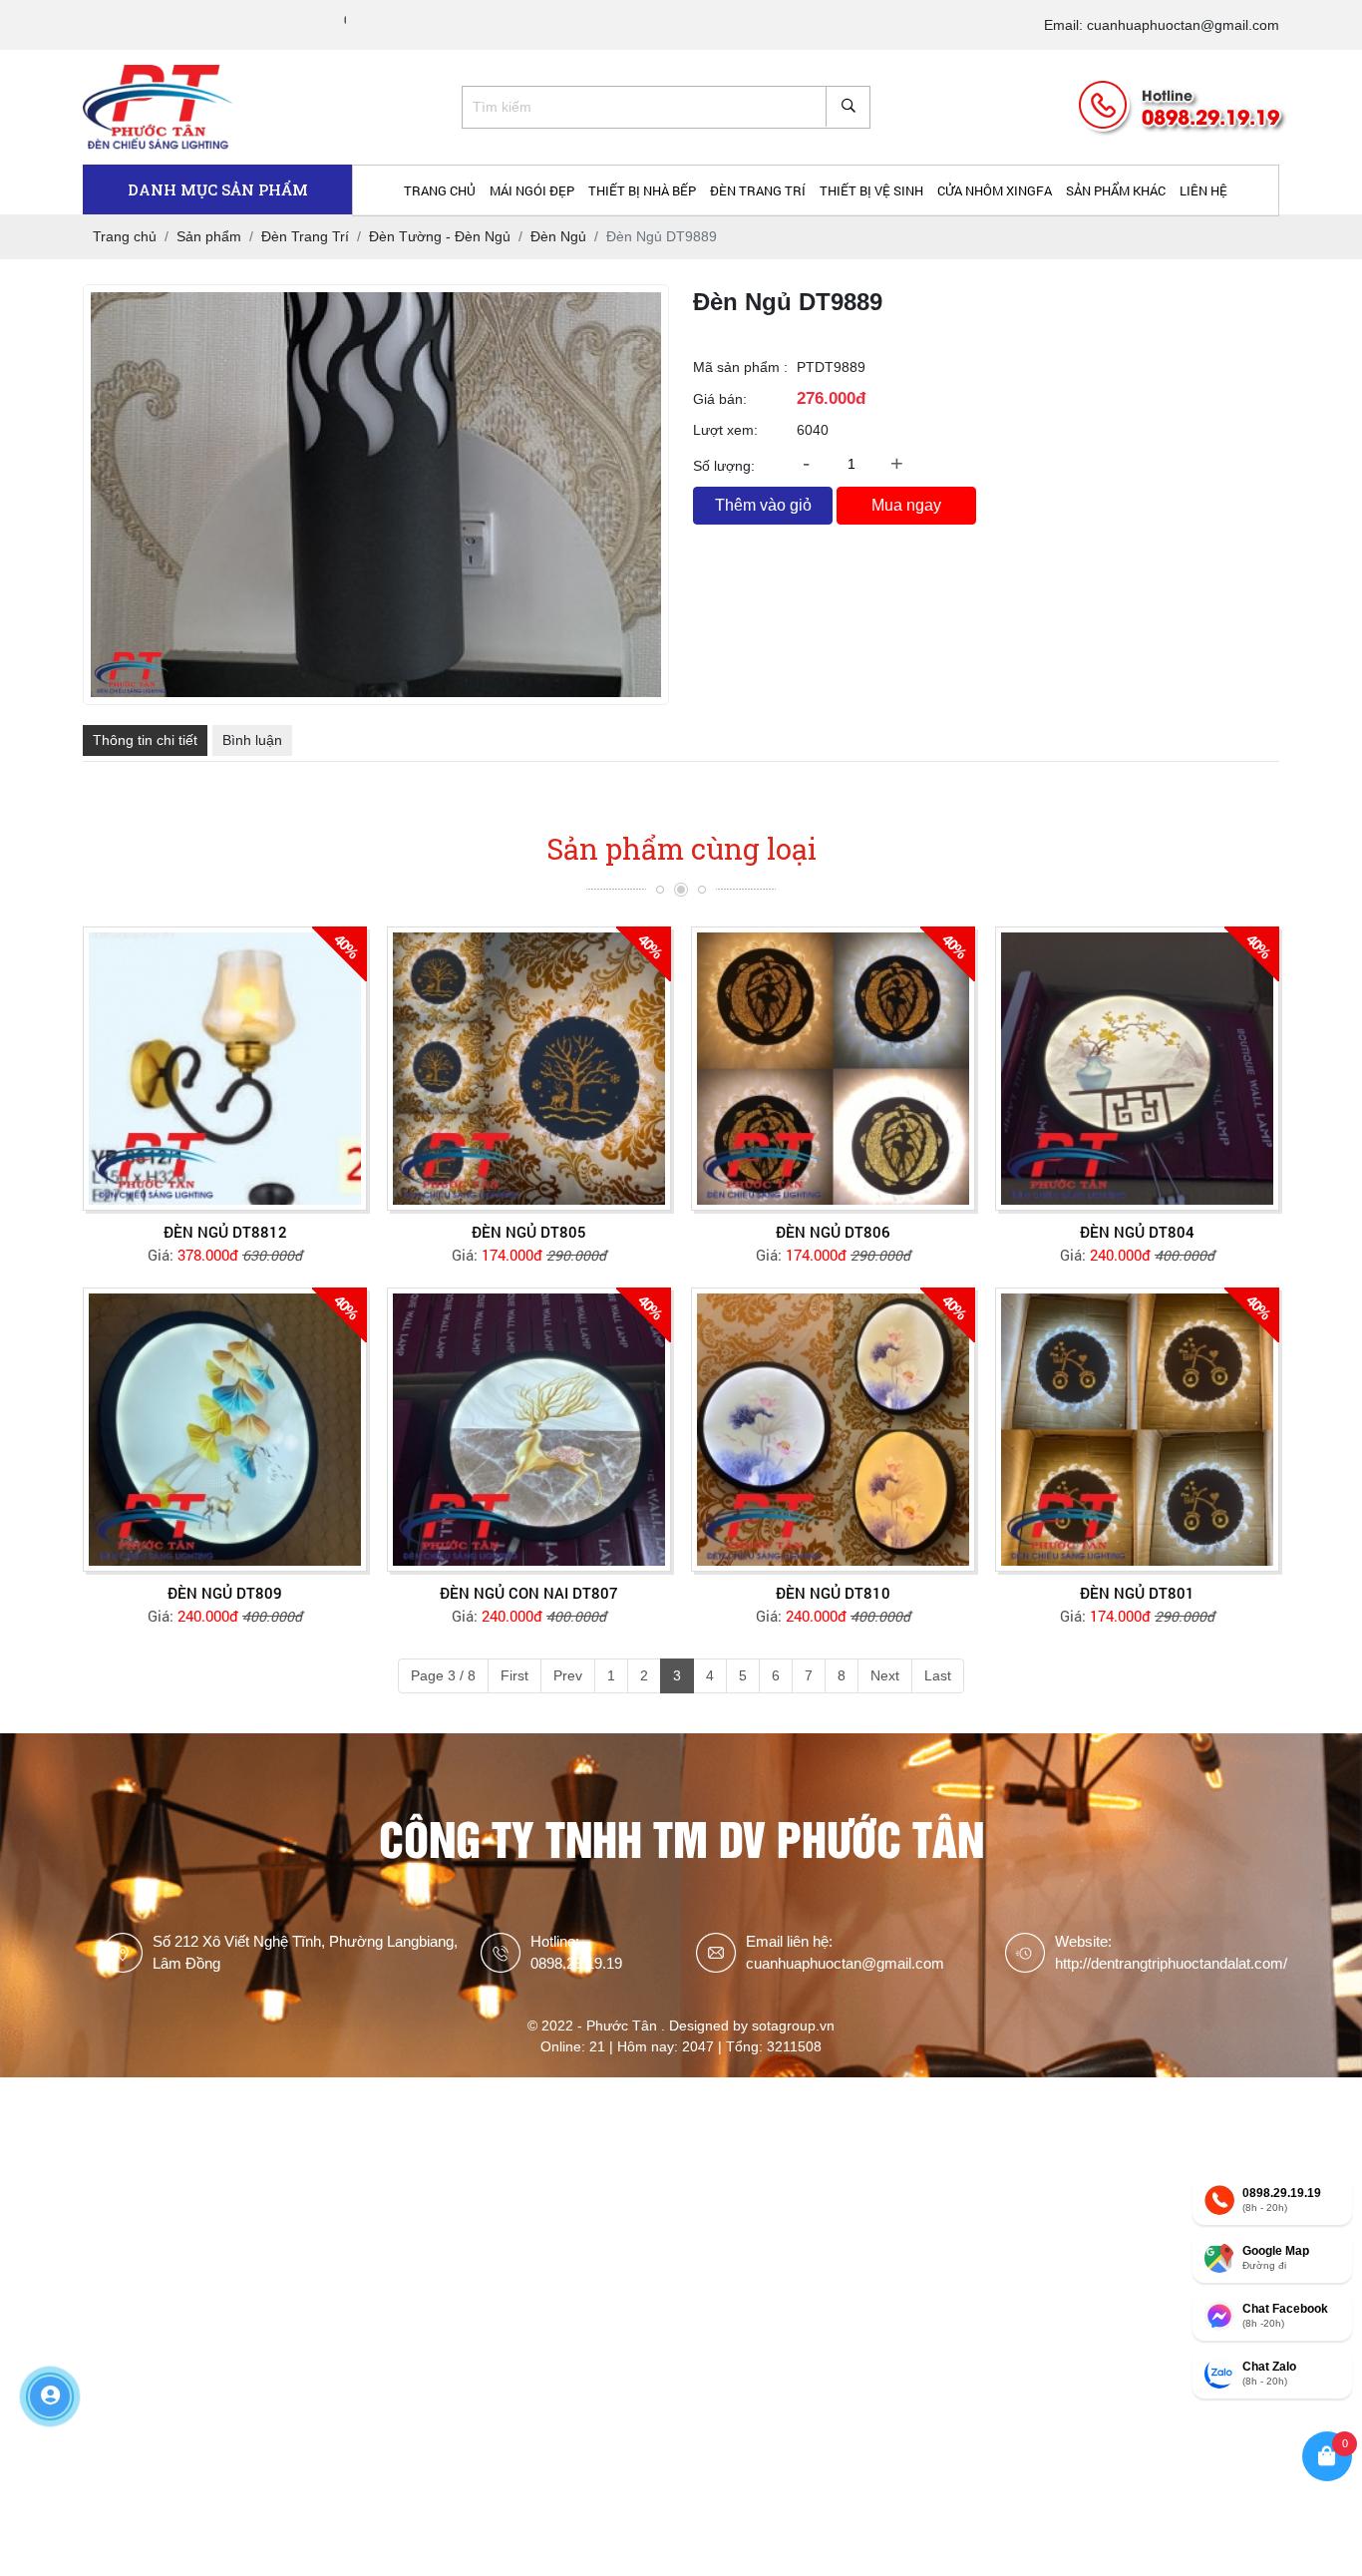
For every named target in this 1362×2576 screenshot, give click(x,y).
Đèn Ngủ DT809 (225, 1593)
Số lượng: (724, 466)
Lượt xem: (725, 430)
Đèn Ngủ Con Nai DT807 (529, 1593)
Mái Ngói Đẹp (532, 190)
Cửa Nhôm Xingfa (995, 190)
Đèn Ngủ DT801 (1137, 1593)
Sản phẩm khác (1116, 190)
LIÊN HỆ (1203, 190)
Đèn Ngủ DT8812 (225, 1232)
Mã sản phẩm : (740, 367)
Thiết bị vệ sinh (871, 190)
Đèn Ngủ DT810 (833, 1593)
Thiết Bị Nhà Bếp (642, 190)
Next (885, 1675)
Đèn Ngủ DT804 (1137, 1232)
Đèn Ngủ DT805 (529, 1232)
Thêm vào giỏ (763, 505)
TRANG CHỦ (440, 190)
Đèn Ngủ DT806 (833, 1232)
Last (938, 1675)
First (514, 1675)
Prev (568, 1675)
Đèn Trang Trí (758, 190)
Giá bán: (720, 399)
